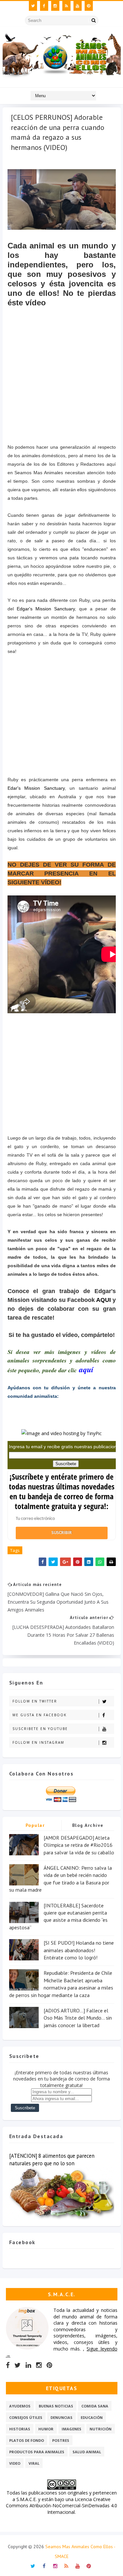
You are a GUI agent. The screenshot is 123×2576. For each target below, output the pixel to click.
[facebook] (44, 6)
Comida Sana (95, 2406)
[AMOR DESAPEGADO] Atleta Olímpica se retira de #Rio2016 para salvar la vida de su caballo (79, 1845)
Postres (61, 2440)
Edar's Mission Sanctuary (36, 788)
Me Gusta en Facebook (40, 1715)
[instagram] (55, 6)
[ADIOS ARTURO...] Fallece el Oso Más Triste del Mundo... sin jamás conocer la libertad (78, 2018)
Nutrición (101, 2429)
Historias (20, 2429)
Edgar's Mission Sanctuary (46, 609)
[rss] (66, 6)
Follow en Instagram (38, 1742)
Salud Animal (87, 2452)
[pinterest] (89, 6)
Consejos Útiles (26, 2417)
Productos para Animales (37, 2452)
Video (15, 2463)
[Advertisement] (66, 391)
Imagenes (72, 2429)
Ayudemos (20, 2406)
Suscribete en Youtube (40, 1729)
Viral (34, 2463)
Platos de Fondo (27, 2440)
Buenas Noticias (56, 2406)
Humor (46, 2429)
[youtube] (78, 6)
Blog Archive (88, 1825)
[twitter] (33, 6)
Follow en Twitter (35, 1701)
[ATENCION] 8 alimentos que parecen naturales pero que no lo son (52, 2160)
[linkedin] (28, 2365)
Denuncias (61, 2417)
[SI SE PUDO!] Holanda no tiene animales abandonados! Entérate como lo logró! (79, 1950)
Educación (92, 2417)
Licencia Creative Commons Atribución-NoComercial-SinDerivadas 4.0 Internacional (61, 2506)
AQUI (103, 1300)
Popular (35, 1825)
